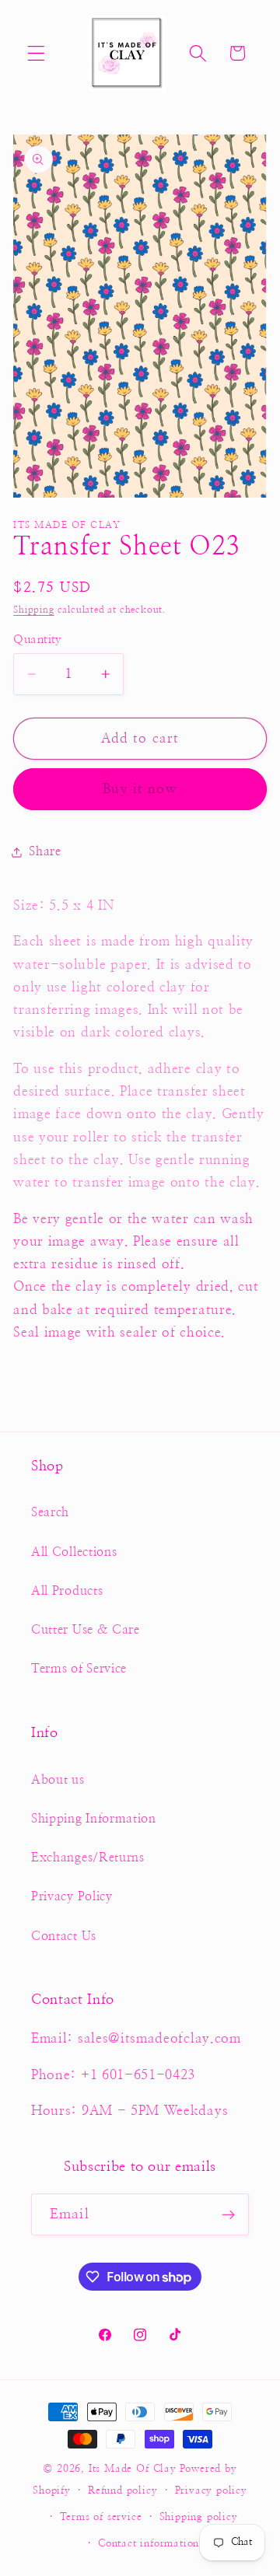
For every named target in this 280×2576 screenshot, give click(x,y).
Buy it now (140, 789)
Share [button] (45, 851)
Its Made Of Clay (133, 2469)
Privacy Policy (72, 1896)
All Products (67, 1591)
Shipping (33, 610)
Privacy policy (211, 2491)
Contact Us (64, 1936)
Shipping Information (94, 1819)
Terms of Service (79, 1669)
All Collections (74, 1552)
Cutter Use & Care (86, 1630)
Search (50, 1512)
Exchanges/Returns (88, 1858)
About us (58, 1780)
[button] (36, 53)
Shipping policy (199, 2517)
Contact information (149, 2544)
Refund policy (122, 2491)
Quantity (38, 640)
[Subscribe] (228, 2214)
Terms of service (101, 2517)
